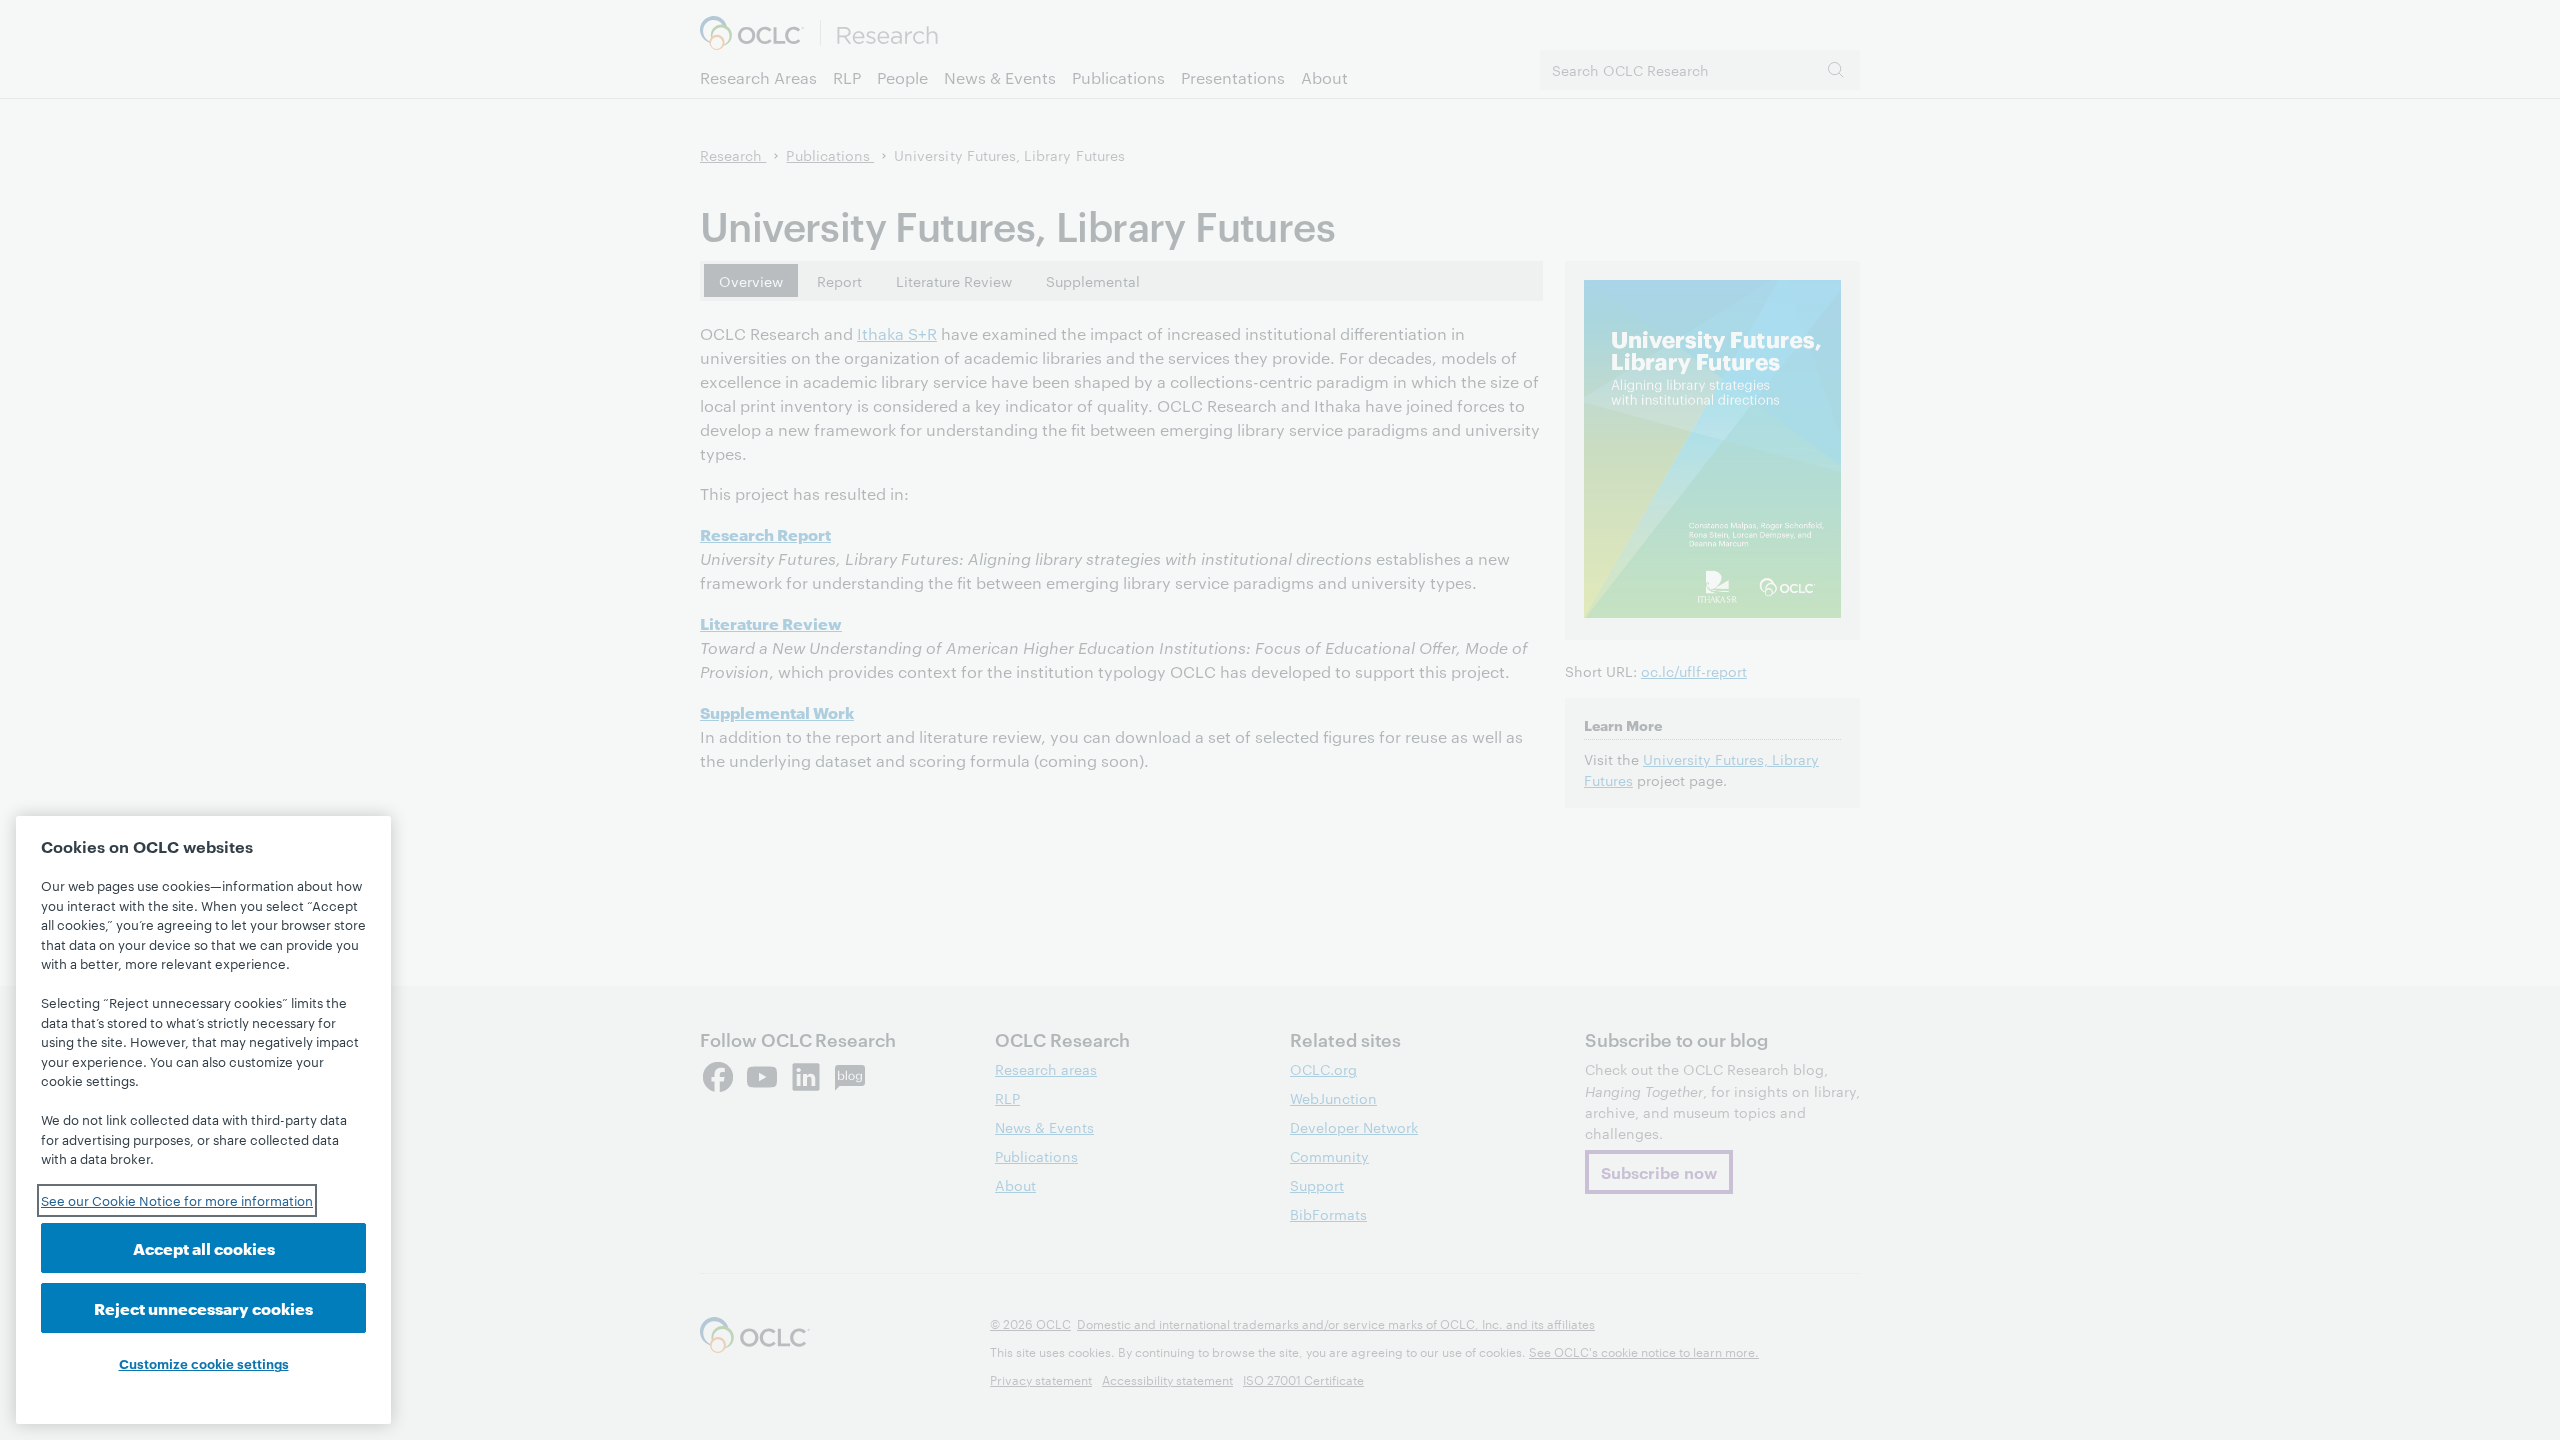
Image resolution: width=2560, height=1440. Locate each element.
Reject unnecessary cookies (203, 1307)
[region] (203, 1120)
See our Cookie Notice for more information (177, 1200)
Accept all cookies (204, 1247)
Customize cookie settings (204, 1363)
